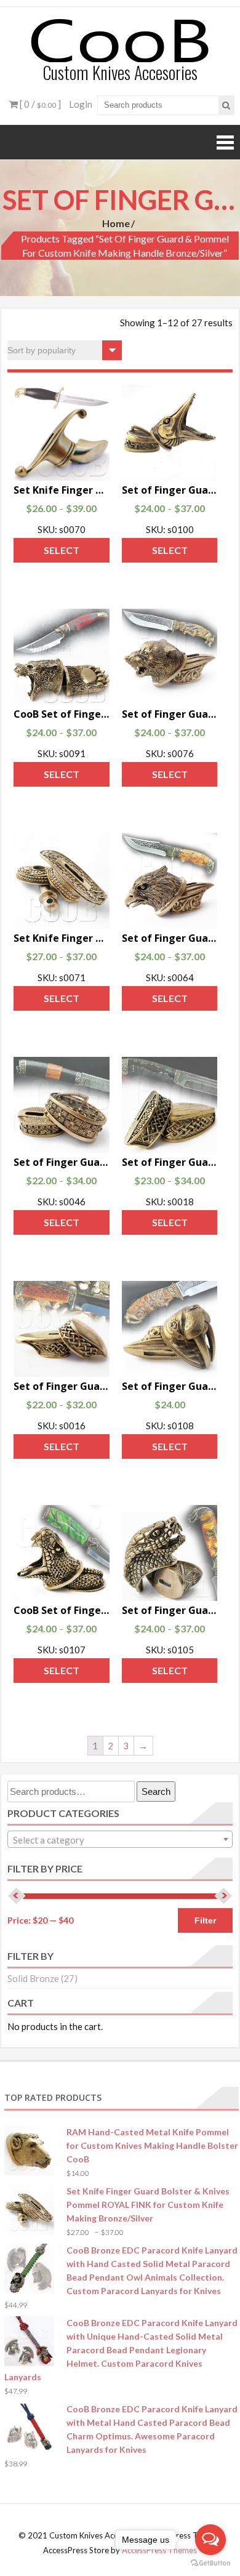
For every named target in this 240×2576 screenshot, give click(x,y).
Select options (62, 553)
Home (116, 223)
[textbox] (120, 1840)
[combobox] (120, 1839)
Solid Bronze (33, 1978)
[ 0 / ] (39, 104)
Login (81, 104)
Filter (205, 1920)
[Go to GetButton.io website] (210, 2563)
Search (156, 1792)
